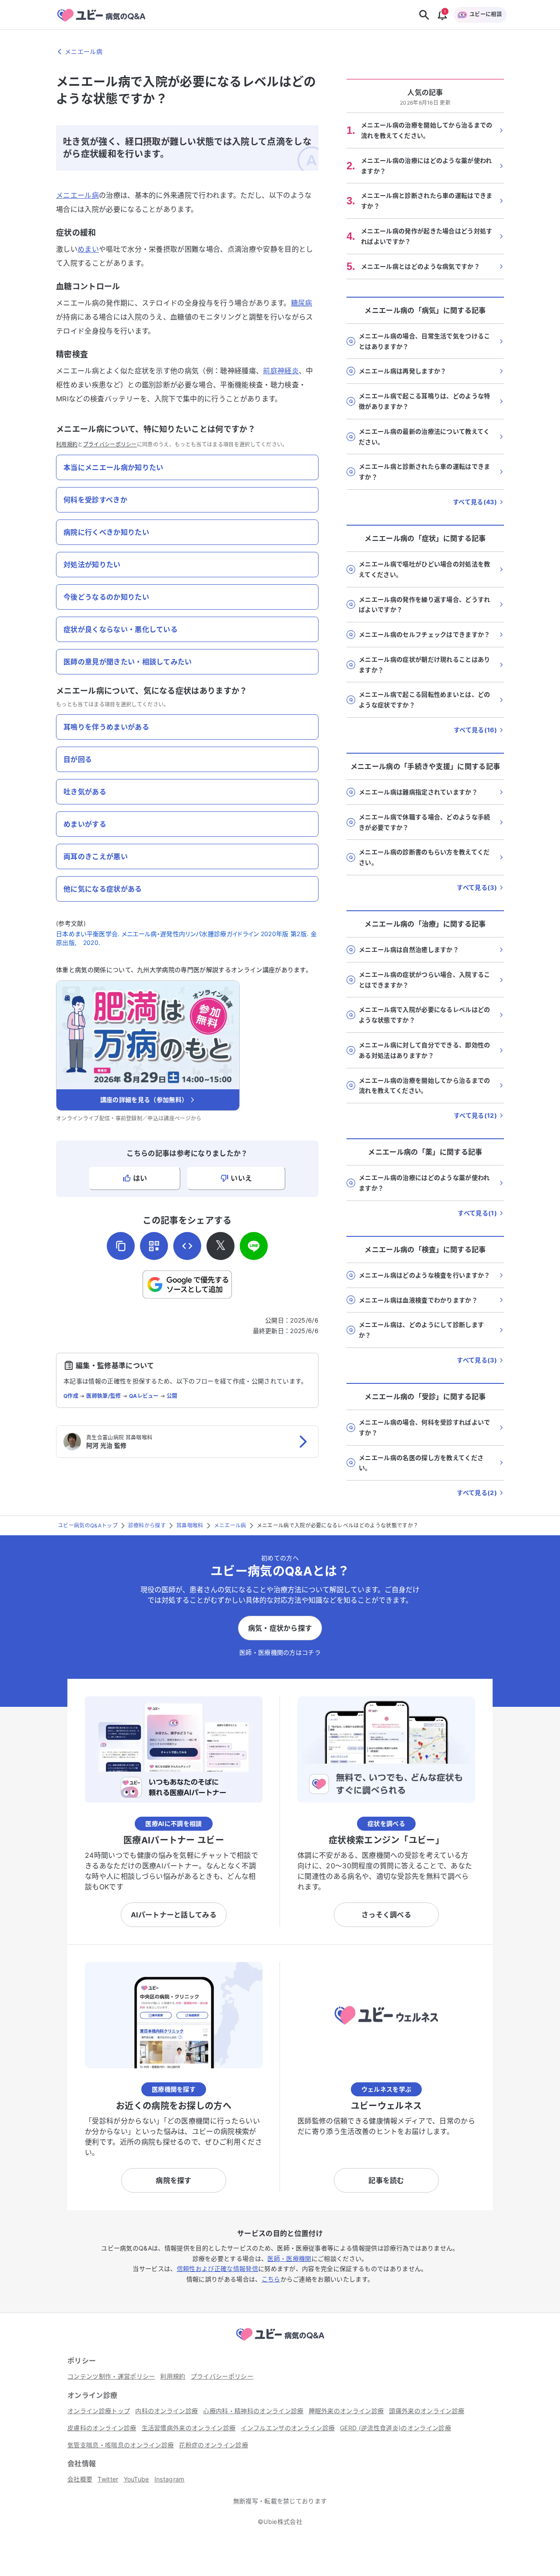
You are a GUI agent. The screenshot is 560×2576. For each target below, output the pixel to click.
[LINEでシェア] (254, 1246)
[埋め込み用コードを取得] (187, 1246)
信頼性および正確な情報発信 (217, 2269)
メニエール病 (77, 195)
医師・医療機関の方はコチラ (280, 1652)
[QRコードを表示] (154, 1246)
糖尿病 (302, 303)
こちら (271, 2279)
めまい (88, 249)
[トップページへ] (280, 2342)
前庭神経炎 (281, 371)
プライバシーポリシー (110, 444)
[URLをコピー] (121, 1246)
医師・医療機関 (289, 2258)
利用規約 (67, 444)
